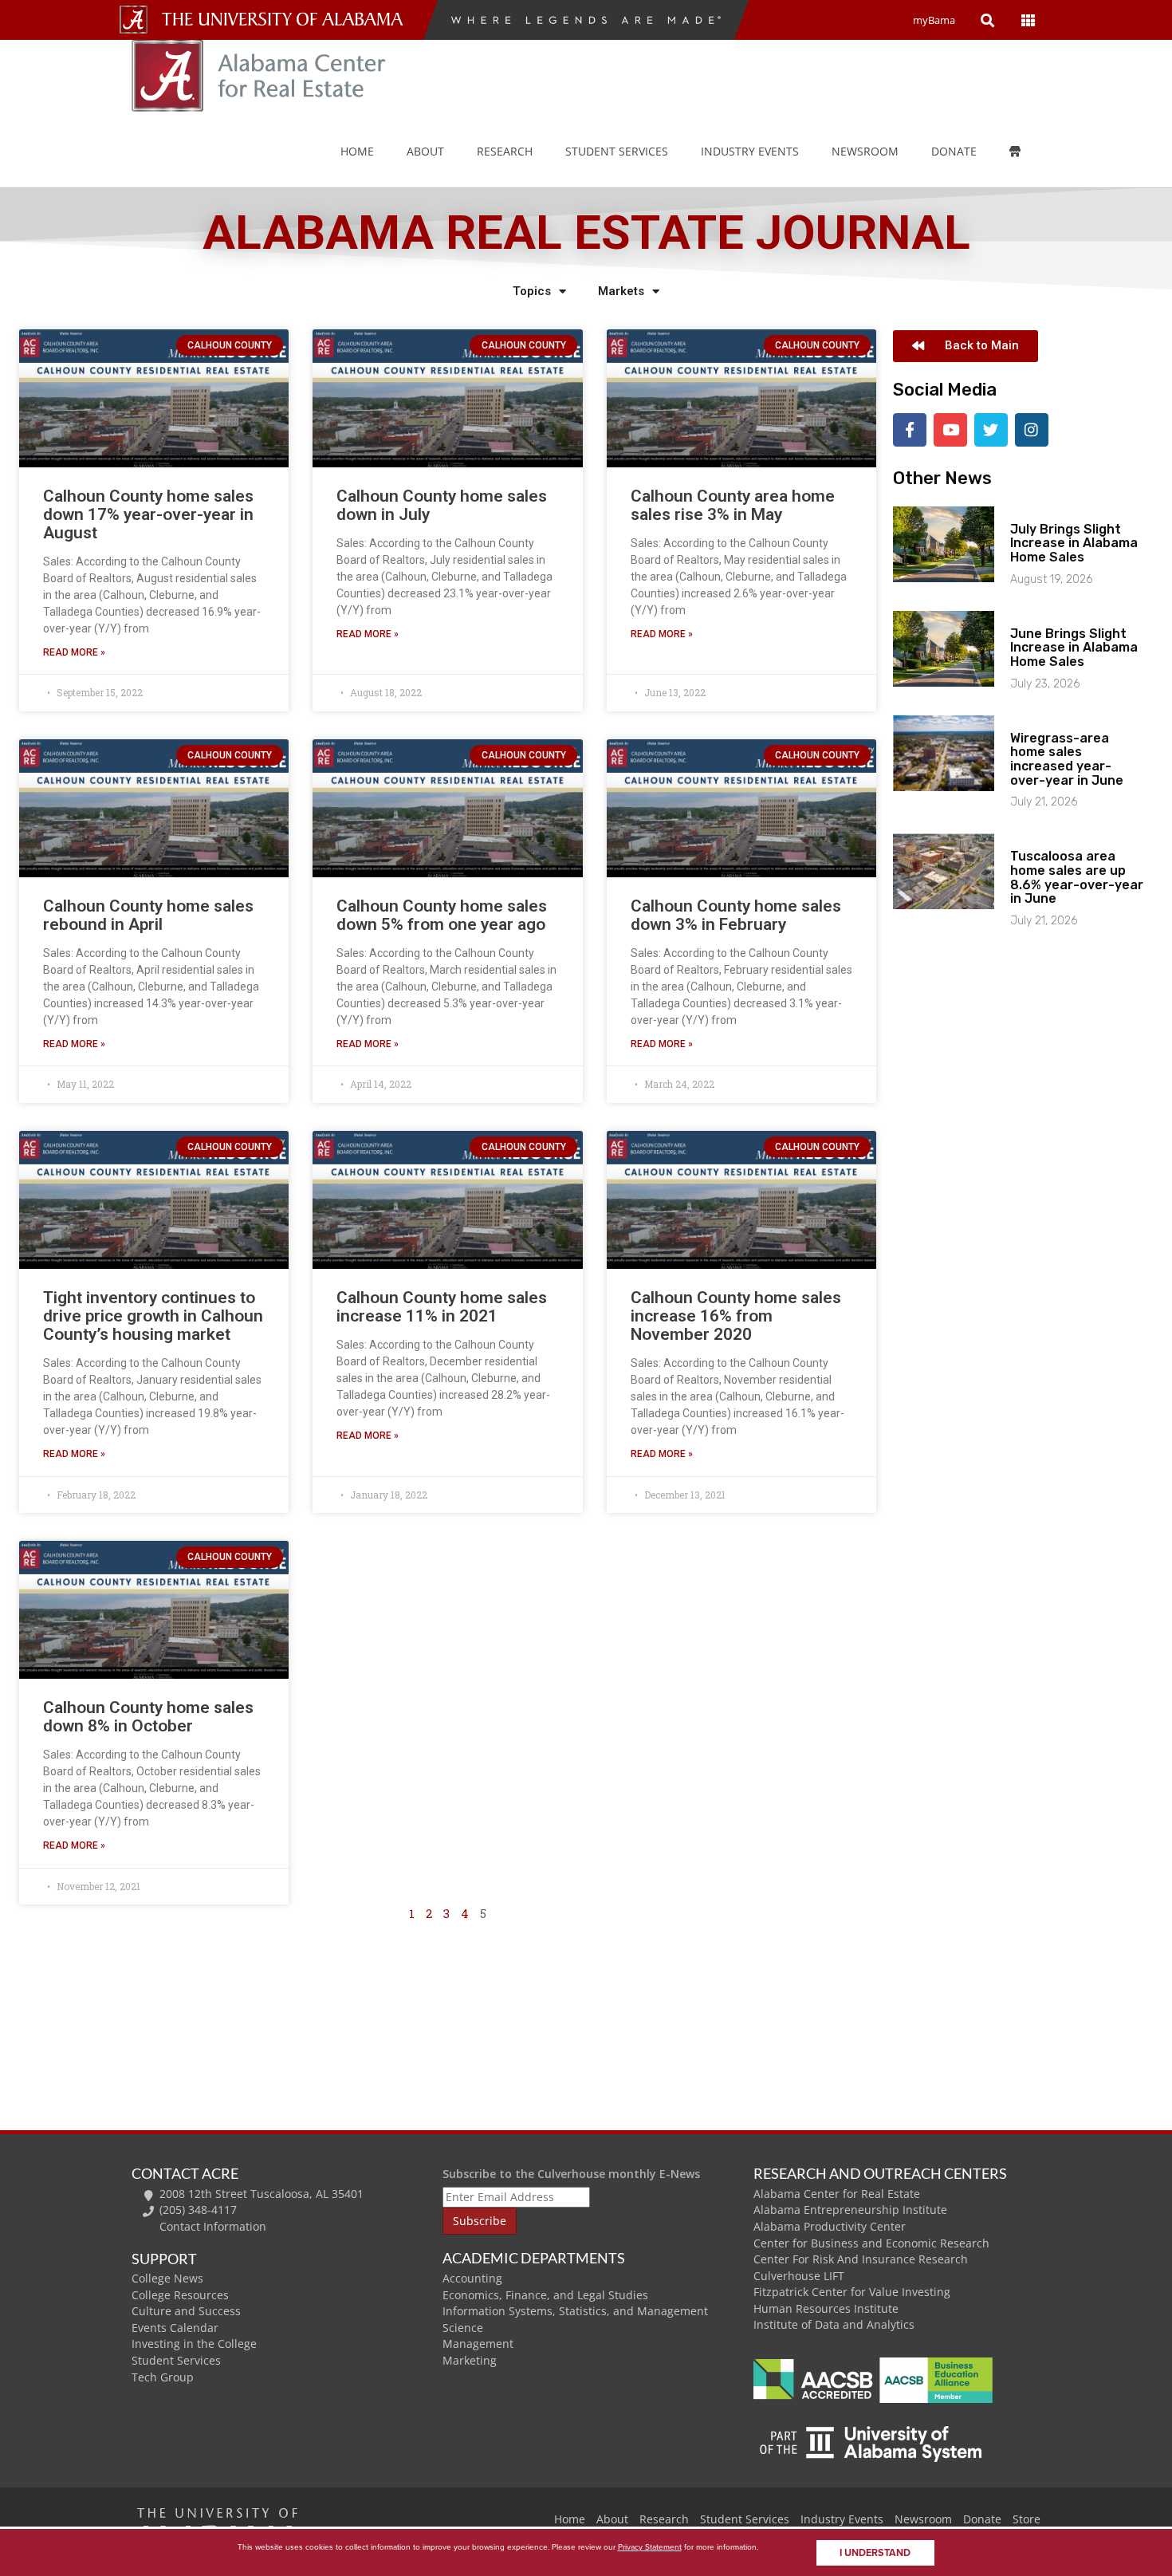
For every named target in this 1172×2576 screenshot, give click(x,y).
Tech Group (163, 2377)
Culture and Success (186, 2311)
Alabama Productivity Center (830, 2226)
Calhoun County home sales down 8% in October (148, 1717)
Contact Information (213, 2226)
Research (505, 151)
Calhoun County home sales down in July (442, 505)
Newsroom (865, 151)
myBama (934, 20)
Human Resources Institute (826, 2308)
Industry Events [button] (750, 151)
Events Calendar (175, 2328)
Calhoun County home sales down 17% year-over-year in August (148, 514)
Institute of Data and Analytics (834, 2324)
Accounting (472, 2278)
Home (357, 151)
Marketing (470, 2360)
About (425, 151)
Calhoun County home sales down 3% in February (736, 915)
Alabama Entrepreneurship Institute (850, 2210)
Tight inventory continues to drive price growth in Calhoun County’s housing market (153, 1316)
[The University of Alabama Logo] (287, 20)
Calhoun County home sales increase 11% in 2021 (442, 1307)
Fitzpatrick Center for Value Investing (852, 2292)
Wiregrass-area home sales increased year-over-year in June (1067, 759)
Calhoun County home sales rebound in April (148, 915)
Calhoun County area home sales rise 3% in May (733, 505)
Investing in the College (194, 2344)
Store (1026, 2519)
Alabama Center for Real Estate (837, 2194)
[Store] (1026, 152)
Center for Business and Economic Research (871, 2243)
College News (167, 2278)
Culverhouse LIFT (799, 2276)
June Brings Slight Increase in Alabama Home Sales (1074, 648)
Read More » (74, 652)
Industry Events (842, 2519)
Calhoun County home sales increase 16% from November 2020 (736, 1316)
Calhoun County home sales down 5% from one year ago (442, 915)
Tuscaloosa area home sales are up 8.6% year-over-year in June (1077, 877)
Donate (954, 151)
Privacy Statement (650, 2547)
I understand (875, 2553)
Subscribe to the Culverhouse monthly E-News (571, 2174)
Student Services (617, 151)
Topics (532, 291)
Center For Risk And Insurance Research (861, 2259)
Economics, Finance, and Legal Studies (545, 2295)
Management (478, 2344)
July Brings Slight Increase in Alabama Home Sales (1074, 543)
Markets (621, 291)
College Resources (180, 2295)
